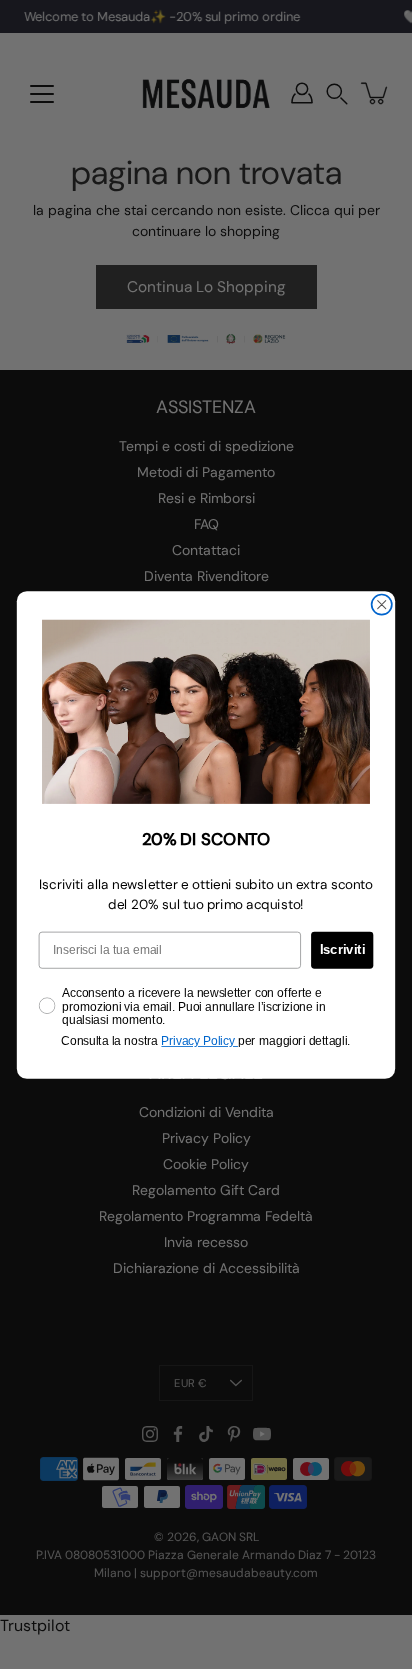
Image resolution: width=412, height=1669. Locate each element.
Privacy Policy (199, 1040)
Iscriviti (342, 949)
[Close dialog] (382, 604)
